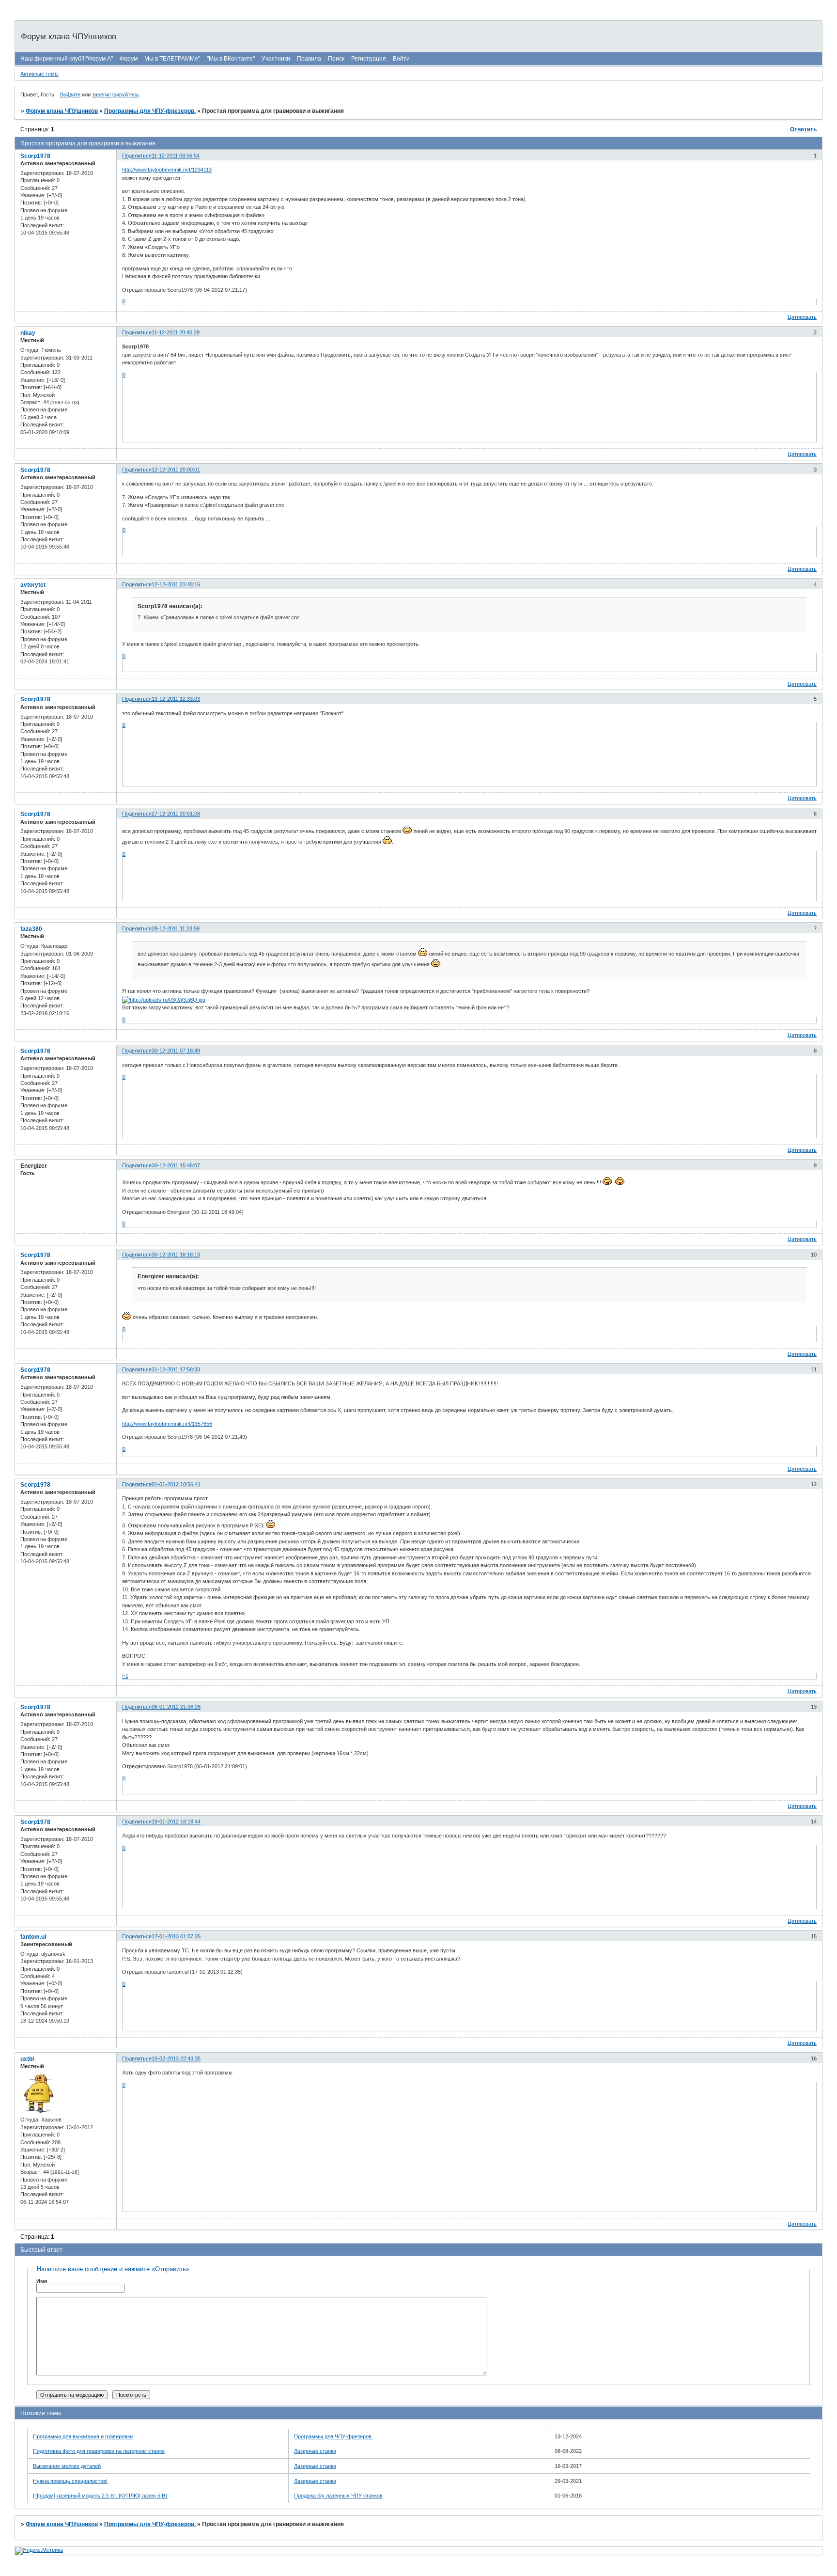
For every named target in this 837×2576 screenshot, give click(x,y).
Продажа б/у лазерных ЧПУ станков (338, 2496)
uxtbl (27, 2059)
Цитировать (802, 317)
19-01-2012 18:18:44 (176, 1822)
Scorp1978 (35, 156)
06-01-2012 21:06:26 (176, 1707)
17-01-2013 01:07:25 (176, 1936)
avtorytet (33, 585)
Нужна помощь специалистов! (70, 2481)
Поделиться (137, 156)
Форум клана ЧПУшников (62, 111)
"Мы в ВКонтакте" (231, 59)
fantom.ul (33, 1937)
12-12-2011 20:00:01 (176, 470)
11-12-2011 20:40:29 (176, 332)
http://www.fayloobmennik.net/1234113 (167, 170)
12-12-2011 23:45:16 (176, 584)
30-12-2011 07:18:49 (176, 1051)
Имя (42, 2281)
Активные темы (39, 74)
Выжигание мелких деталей (67, 2466)
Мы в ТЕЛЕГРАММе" (172, 59)
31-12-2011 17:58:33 (176, 1369)
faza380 (31, 929)
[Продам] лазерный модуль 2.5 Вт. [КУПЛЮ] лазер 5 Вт (100, 2496)
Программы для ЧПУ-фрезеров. (150, 111)
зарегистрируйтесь (116, 94)
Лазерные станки (315, 2451)
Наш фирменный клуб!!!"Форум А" (67, 59)
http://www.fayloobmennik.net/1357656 (167, 1424)
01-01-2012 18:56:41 (176, 1484)
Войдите (70, 94)
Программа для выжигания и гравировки (83, 2436)
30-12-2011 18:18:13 (176, 1255)
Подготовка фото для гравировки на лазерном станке (99, 2451)
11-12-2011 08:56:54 (176, 156)
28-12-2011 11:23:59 (176, 928)
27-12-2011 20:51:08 (176, 814)
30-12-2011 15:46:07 (176, 1165)
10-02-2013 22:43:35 (176, 2058)
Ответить (803, 129)
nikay (28, 333)
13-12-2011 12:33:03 (176, 699)
